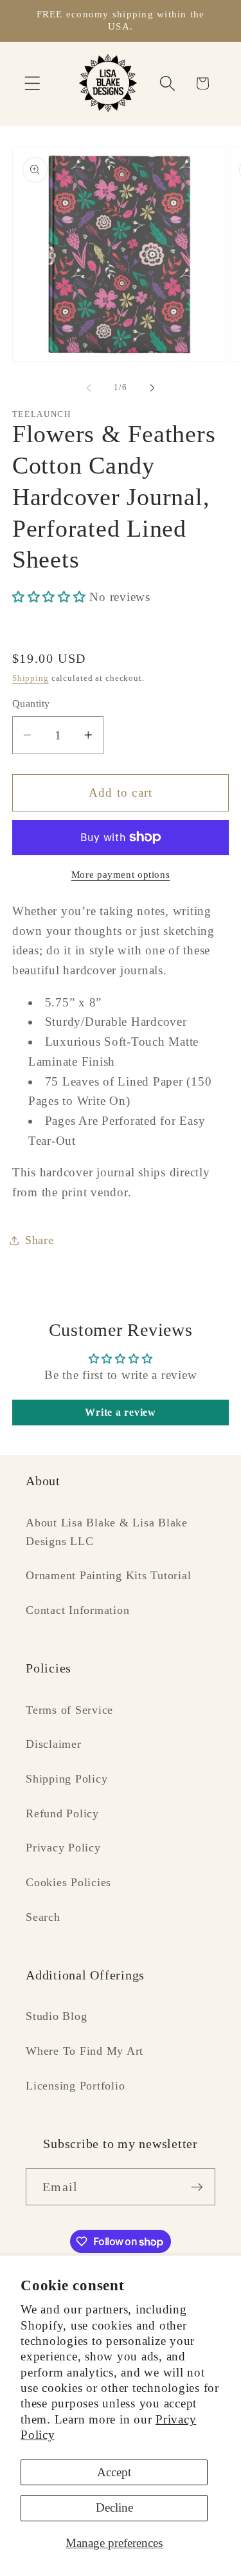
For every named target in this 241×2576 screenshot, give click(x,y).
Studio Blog (56, 2016)
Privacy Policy (63, 1848)
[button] (32, 83)
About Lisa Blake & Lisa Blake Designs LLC (107, 1532)
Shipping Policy (67, 1779)
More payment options (121, 875)
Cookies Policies (68, 1882)
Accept (114, 2472)
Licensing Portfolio (75, 2086)
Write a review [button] (121, 1412)
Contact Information (77, 1610)
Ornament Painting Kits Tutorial (108, 1575)
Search (43, 1917)
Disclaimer (54, 1744)
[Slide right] (152, 387)
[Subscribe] (197, 2187)
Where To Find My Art (85, 2051)
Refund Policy (62, 1813)
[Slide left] (89, 387)
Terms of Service (69, 1710)
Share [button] (40, 1240)
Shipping (31, 678)
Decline (114, 2507)
